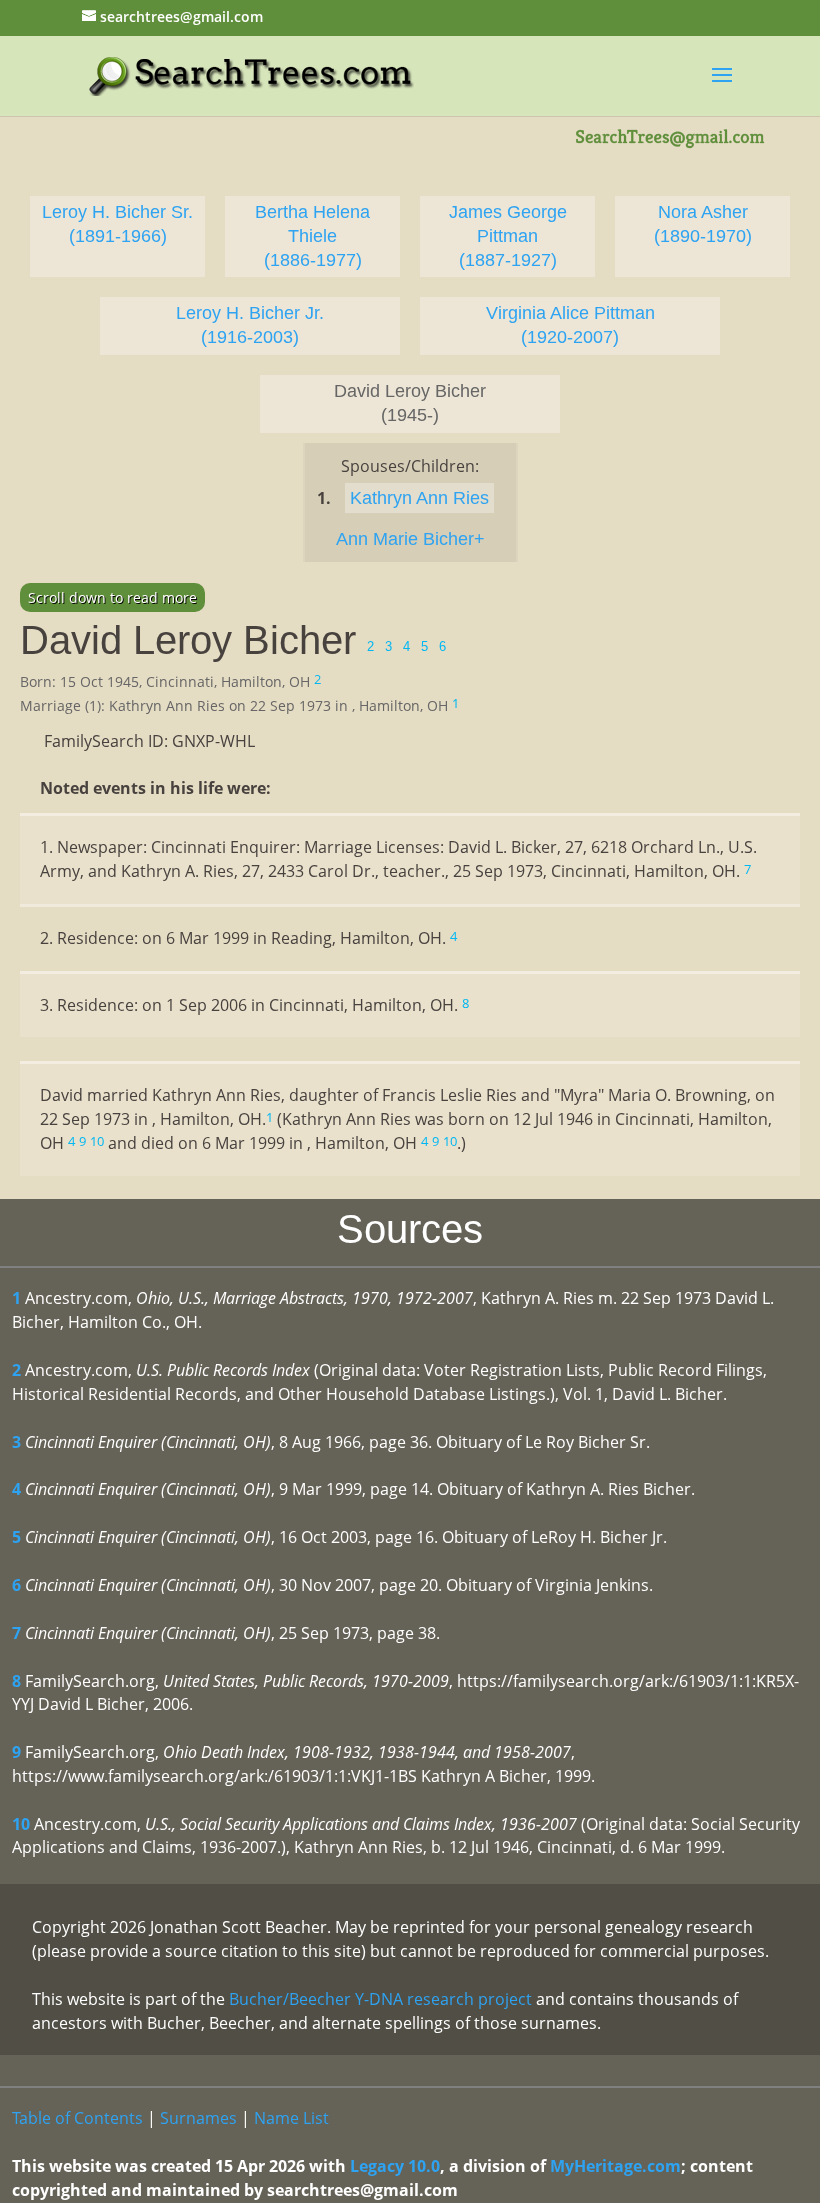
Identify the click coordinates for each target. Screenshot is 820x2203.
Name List (291, 2118)
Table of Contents (77, 2118)
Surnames (198, 2118)
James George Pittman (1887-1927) (508, 236)
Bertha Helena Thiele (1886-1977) (312, 236)
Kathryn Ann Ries (419, 498)
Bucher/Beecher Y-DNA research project (380, 1999)
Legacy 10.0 (395, 2166)
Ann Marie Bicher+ (410, 539)
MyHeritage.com (615, 2166)
